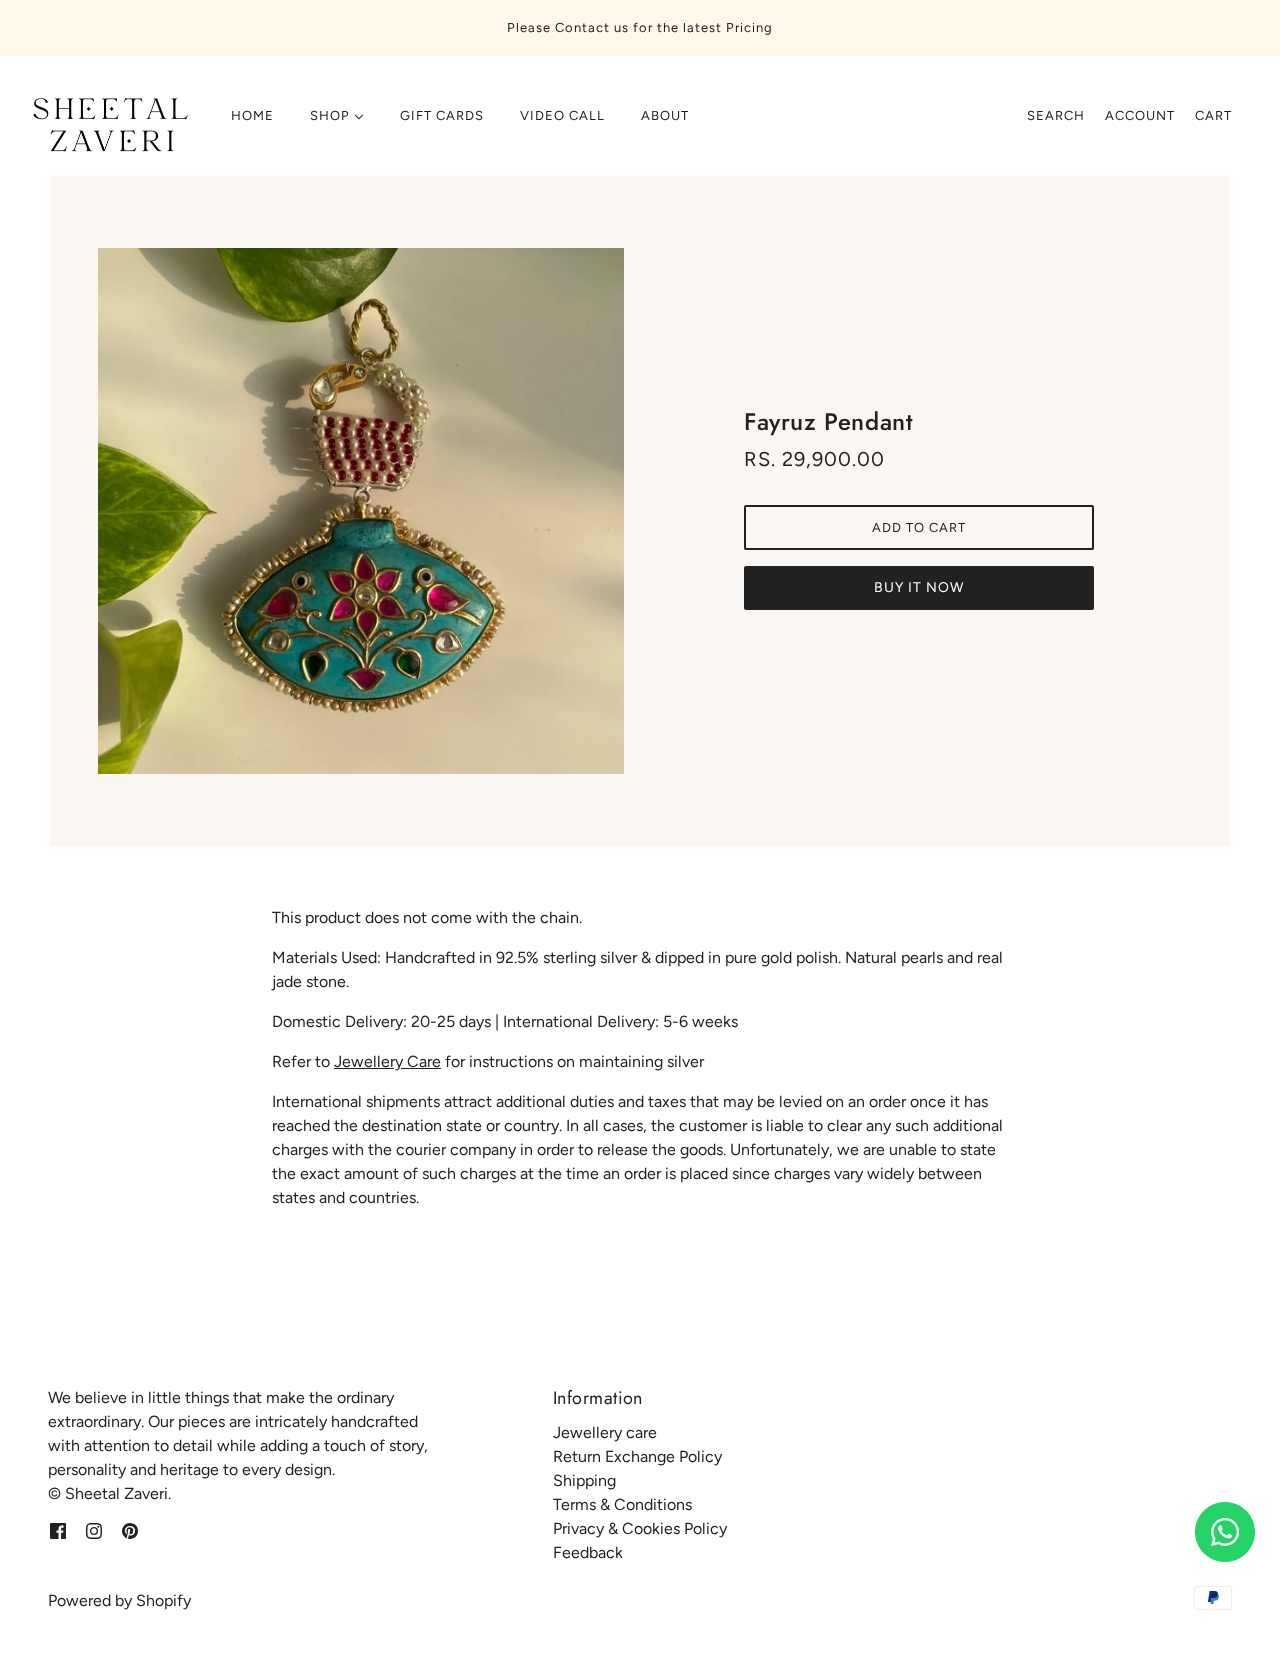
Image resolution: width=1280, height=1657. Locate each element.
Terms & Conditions (622, 1504)
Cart (1213, 115)
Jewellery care (605, 1432)
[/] (107, 126)
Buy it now (919, 587)
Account (1140, 115)
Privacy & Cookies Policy (640, 1528)
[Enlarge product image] (361, 511)
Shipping (584, 1480)
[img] (58, 1530)
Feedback (588, 1552)
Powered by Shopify (119, 1600)
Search (1056, 115)
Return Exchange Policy (637, 1456)
